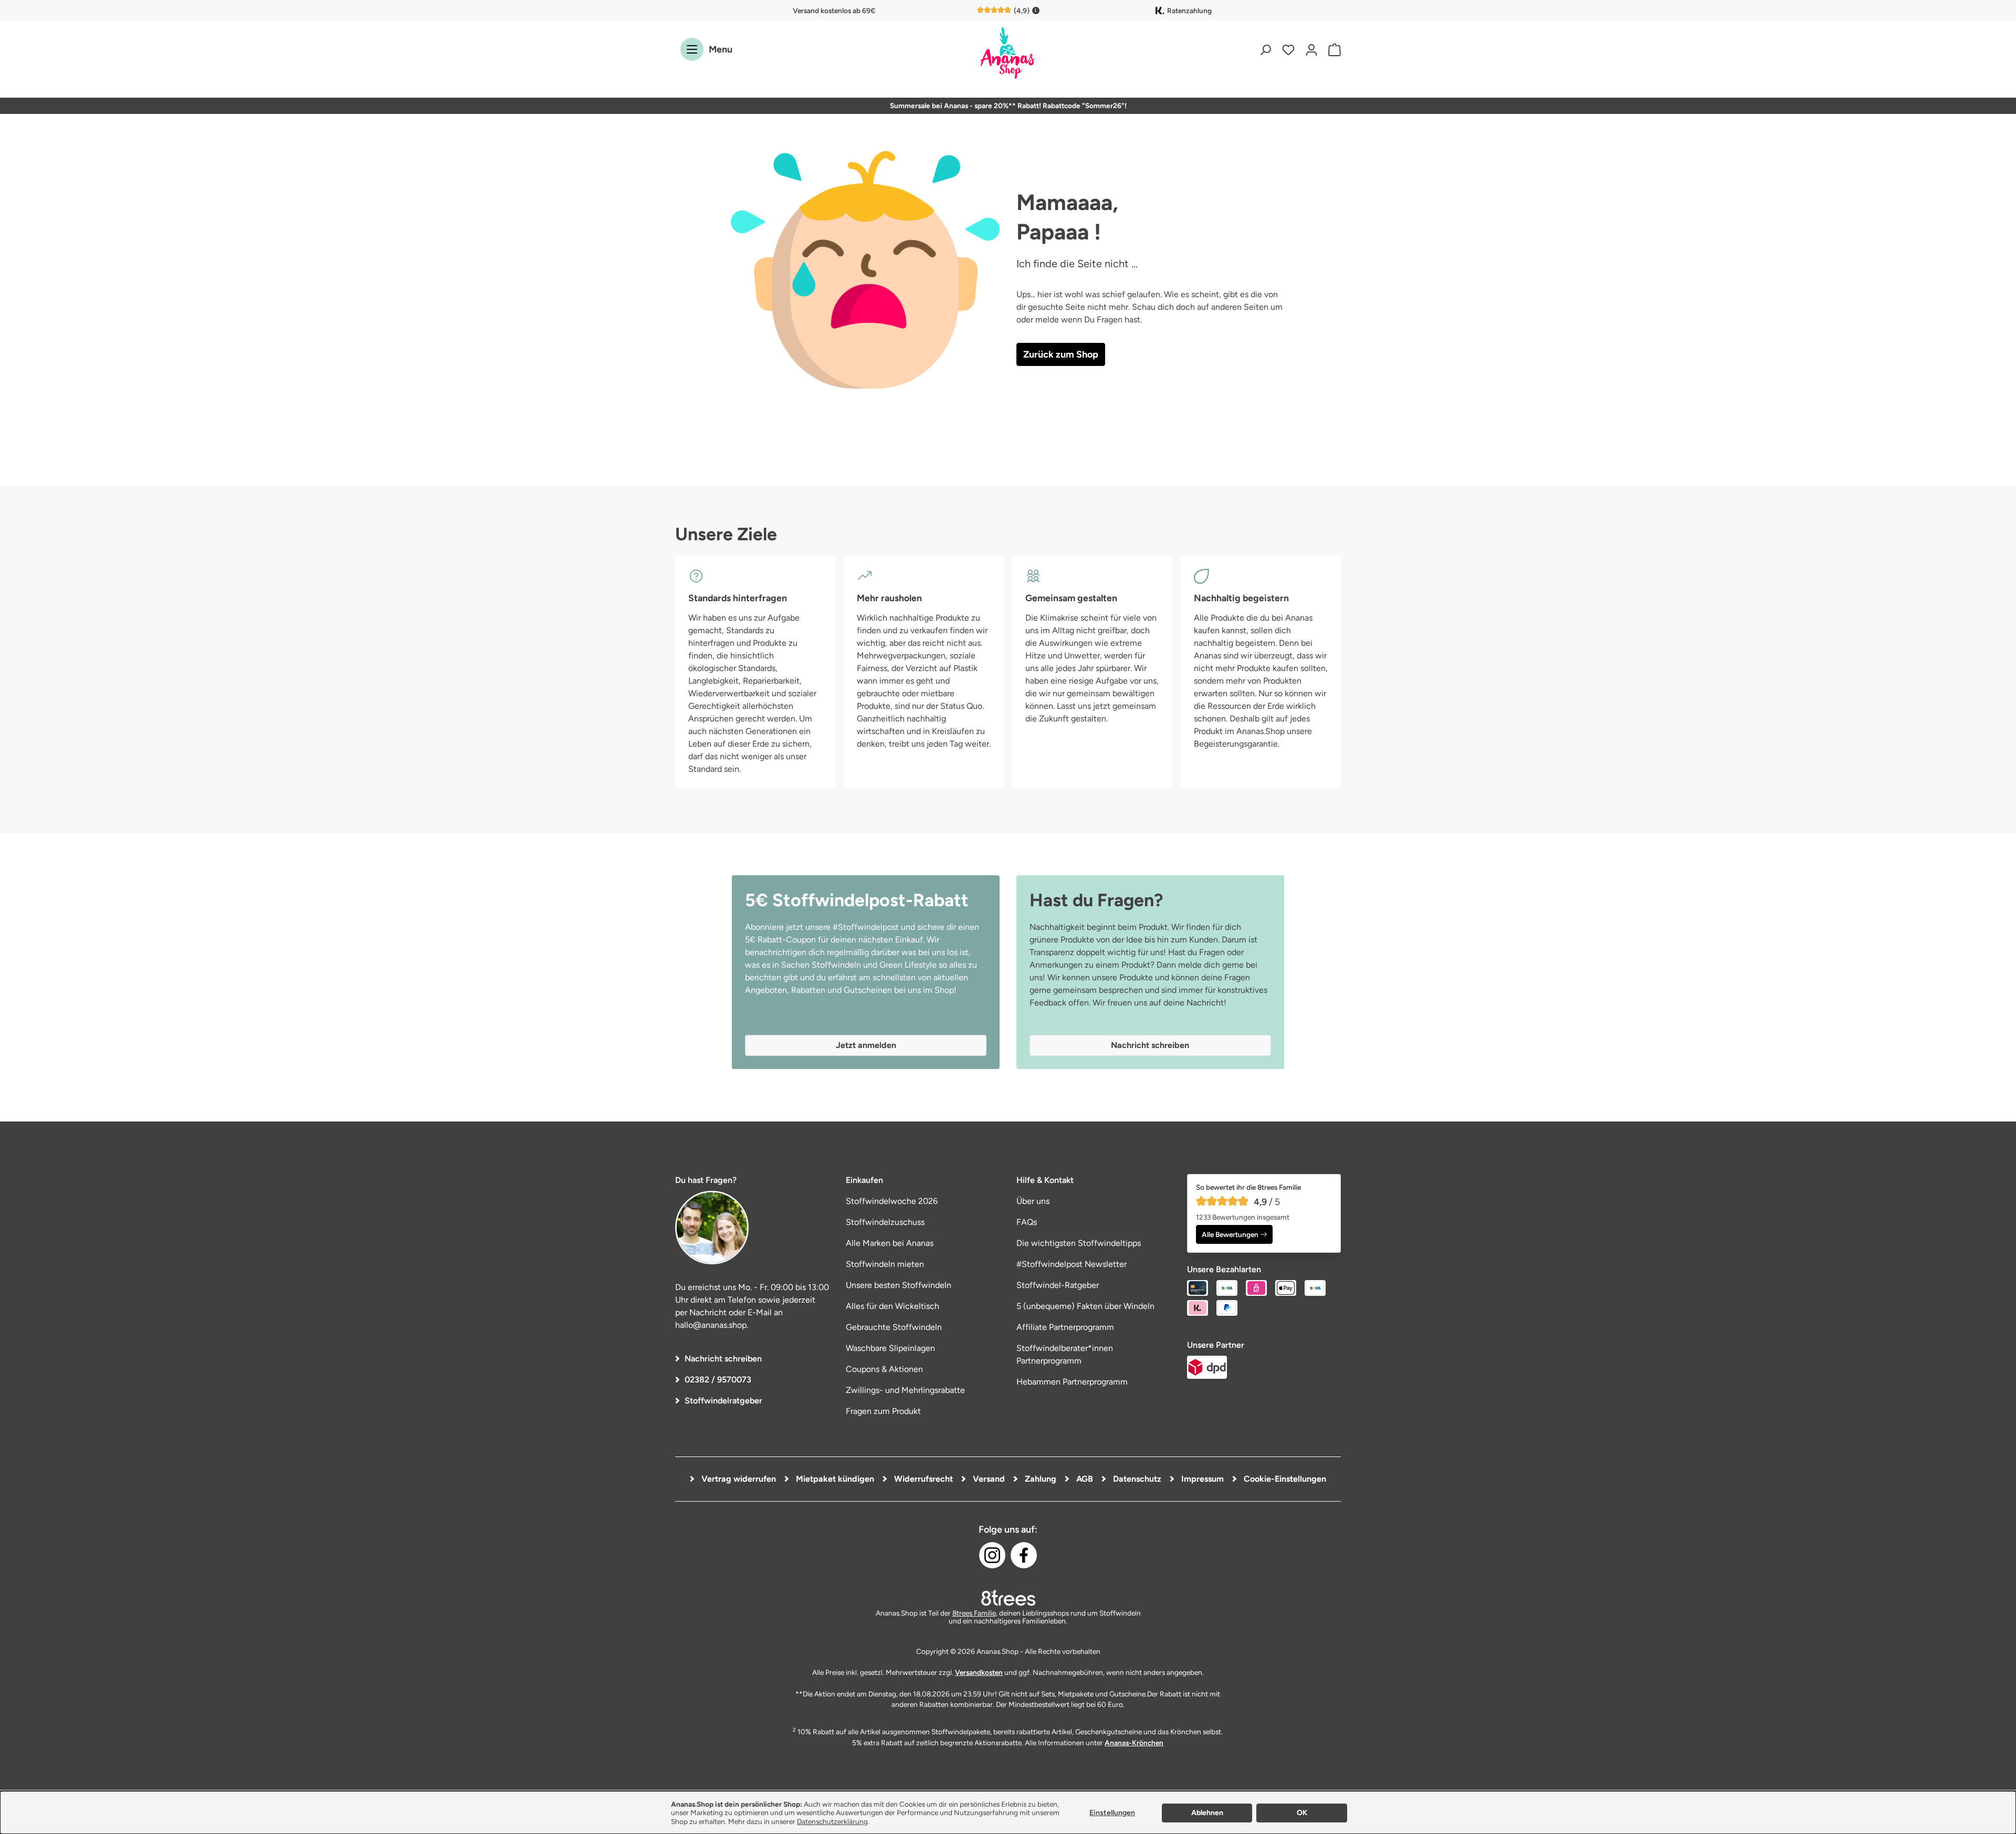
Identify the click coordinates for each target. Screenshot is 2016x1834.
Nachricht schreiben (723, 1359)
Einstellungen (1112, 1813)
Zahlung (1039, 1479)
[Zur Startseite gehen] (1008, 54)
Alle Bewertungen (1230, 1234)
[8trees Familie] (1008, 1598)
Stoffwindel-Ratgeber (1058, 1285)
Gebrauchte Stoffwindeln (894, 1327)
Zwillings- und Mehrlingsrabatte (905, 1390)
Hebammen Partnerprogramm (1072, 1382)
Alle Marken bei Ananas (890, 1243)
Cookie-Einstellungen (1284, 1479)
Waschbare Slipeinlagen (890, 1348)
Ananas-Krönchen (1134, 1743)
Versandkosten (979, 1672)
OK (1302, 1813)
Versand (988, 1479)
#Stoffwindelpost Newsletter (1072, 1264)
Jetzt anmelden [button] (866, 1045)
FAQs (1027, 1222)
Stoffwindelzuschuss (885, 1222)
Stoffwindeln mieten (885, 1264)
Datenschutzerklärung (832, 1821)
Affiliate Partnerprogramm (1065, 1327)
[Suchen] (1265, 50)
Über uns (1033, 1201)
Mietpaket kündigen (834, 1479)
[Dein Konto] (1311, 50)
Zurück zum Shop (1061, 354)
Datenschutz (1136, 1479)
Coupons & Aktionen (884, 1369)
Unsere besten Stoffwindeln (899, 1285)
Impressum (1201, 1479)
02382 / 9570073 (718, 1380)
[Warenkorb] (1332, 50)
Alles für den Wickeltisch (892, 1306)
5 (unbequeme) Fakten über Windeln (1085, 1306)
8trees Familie (974, 1613)
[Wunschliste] (1288, 50)
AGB (1084, 1479)
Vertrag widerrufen (738, 1479)
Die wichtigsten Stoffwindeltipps (1079, 1243)
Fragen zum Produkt (883, 1411)
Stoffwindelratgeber (723, 1401)
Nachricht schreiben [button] (1150, 1045)
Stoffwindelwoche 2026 (892, 1201)
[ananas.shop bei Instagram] (992, 1555)
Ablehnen (1207, 1813)
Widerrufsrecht (922, 1479)
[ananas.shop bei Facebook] (1024, 1555)
